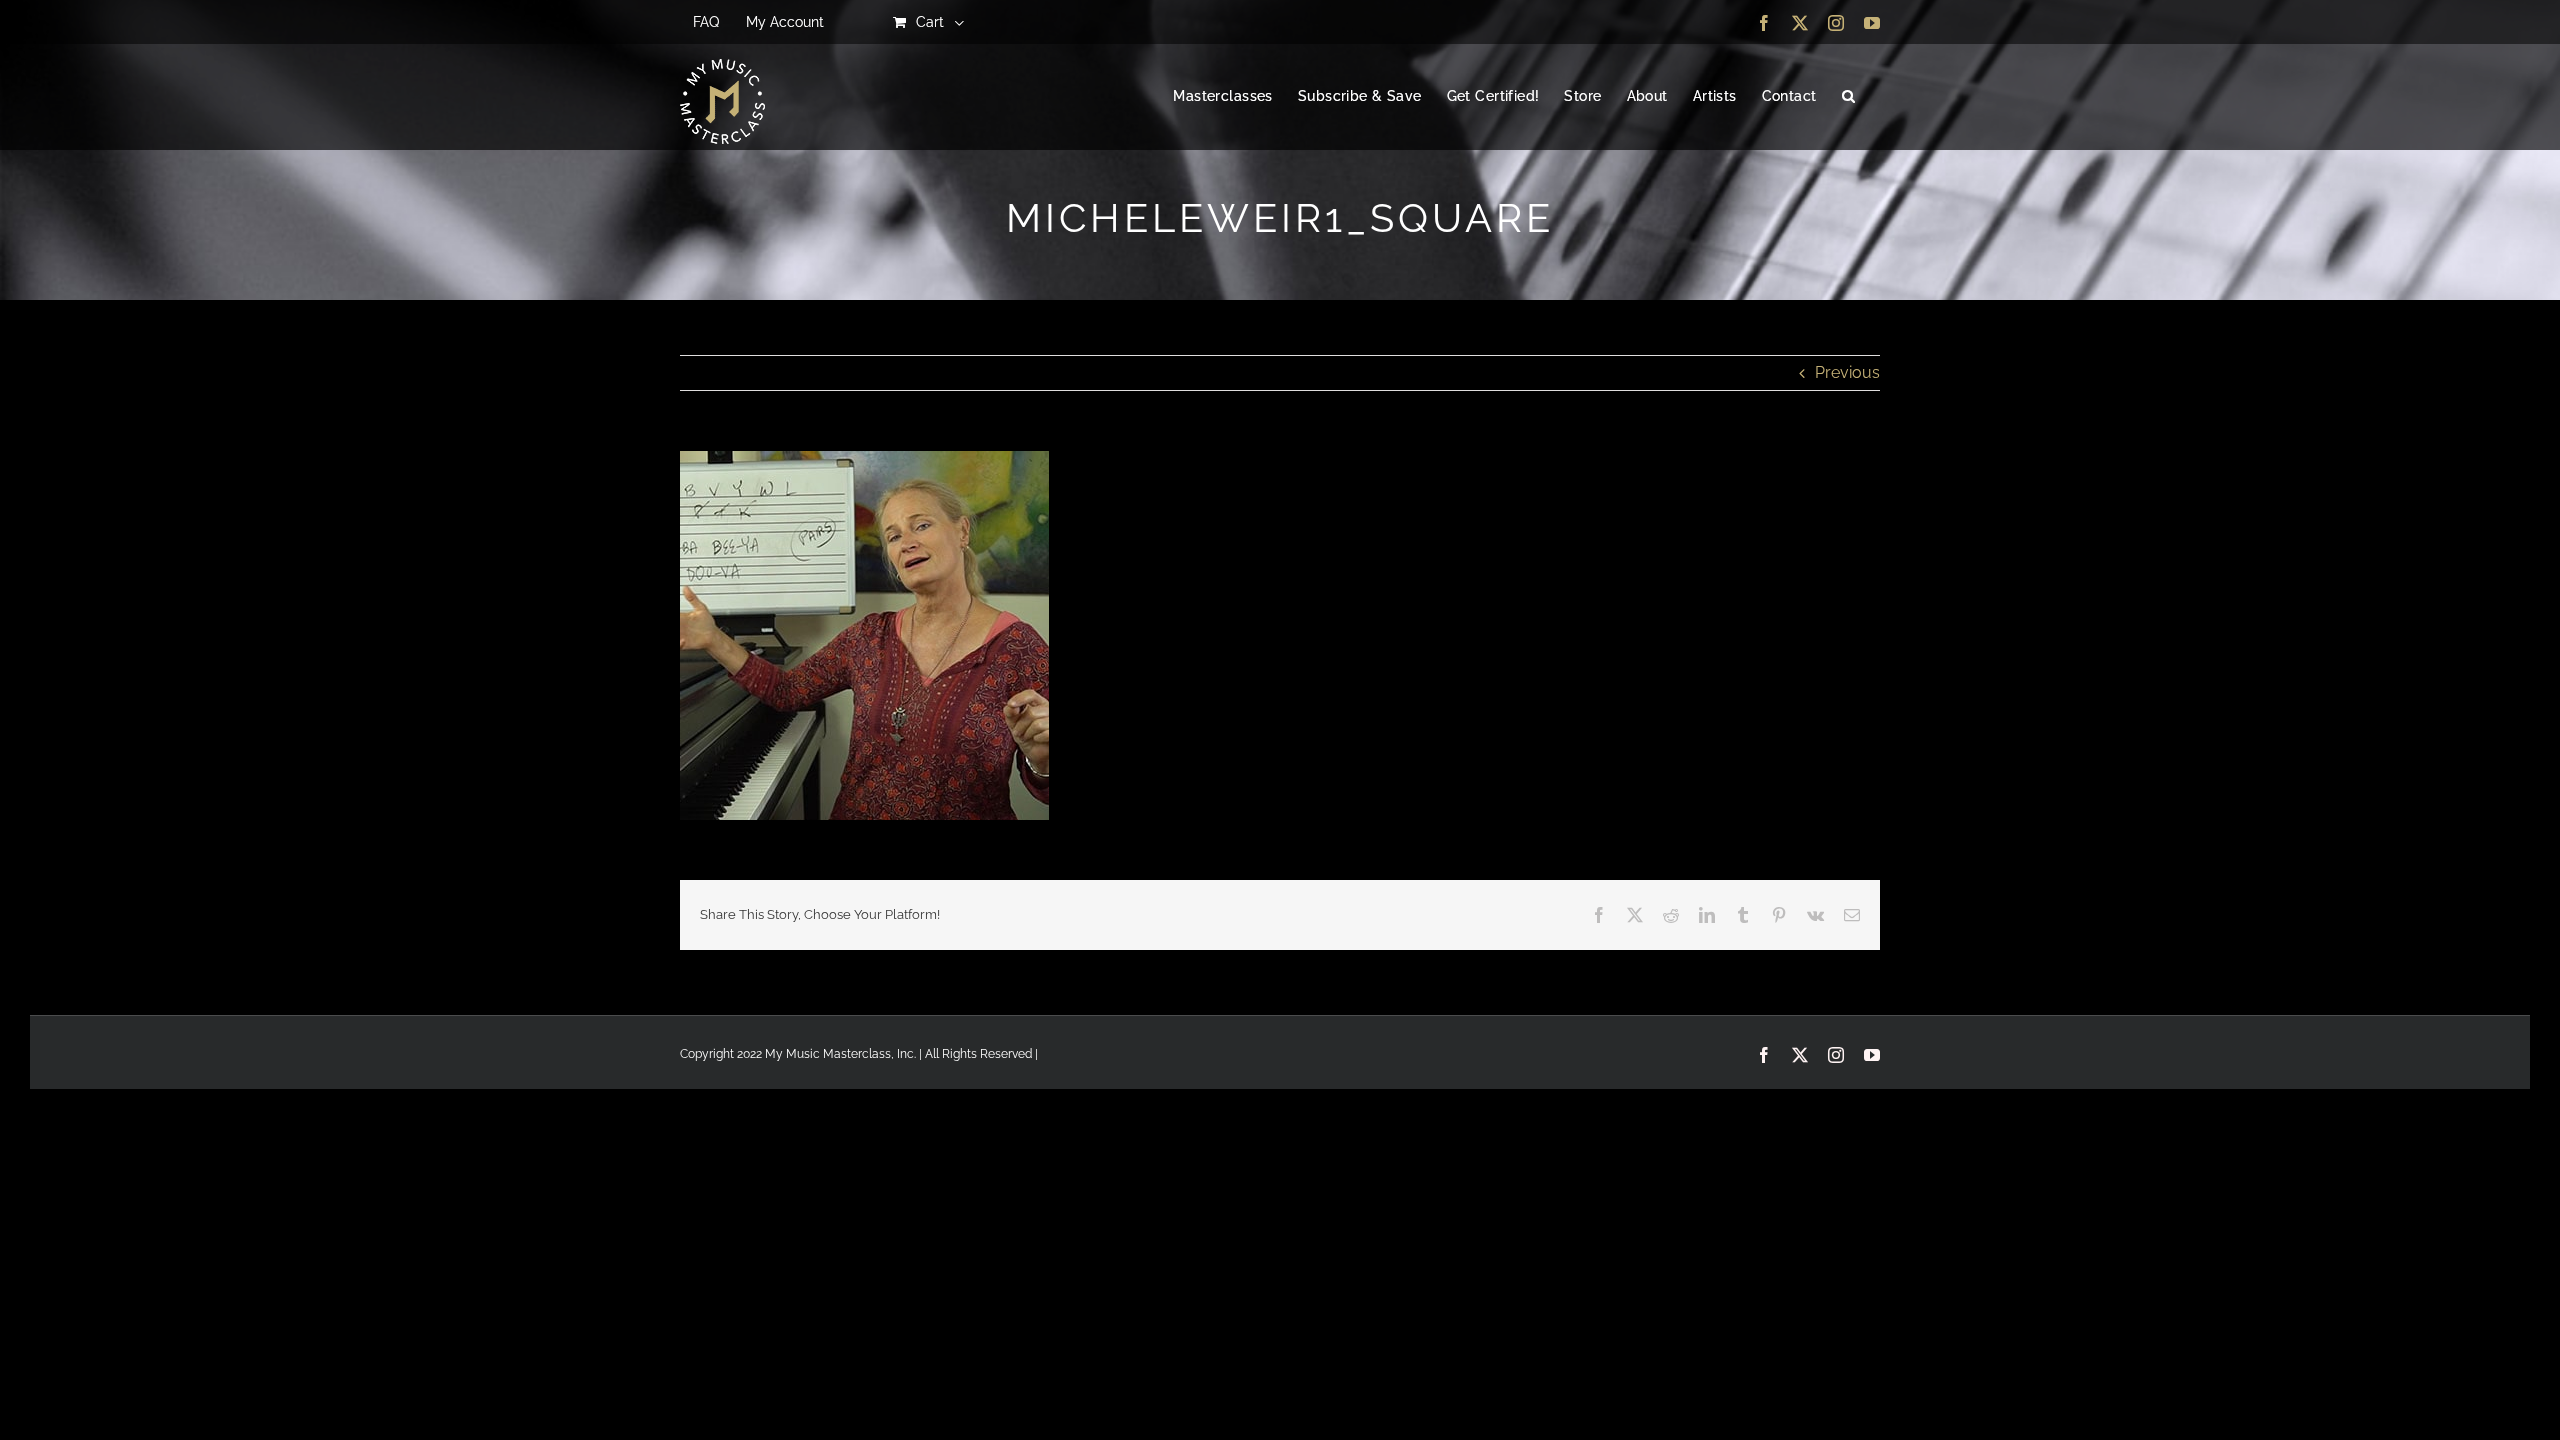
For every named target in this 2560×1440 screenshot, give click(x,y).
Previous (1847, 372)
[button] (1848, 97)
